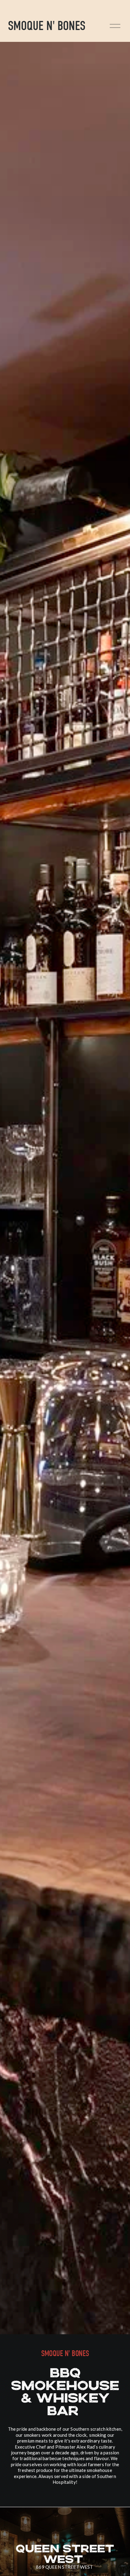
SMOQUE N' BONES (47, 26)
